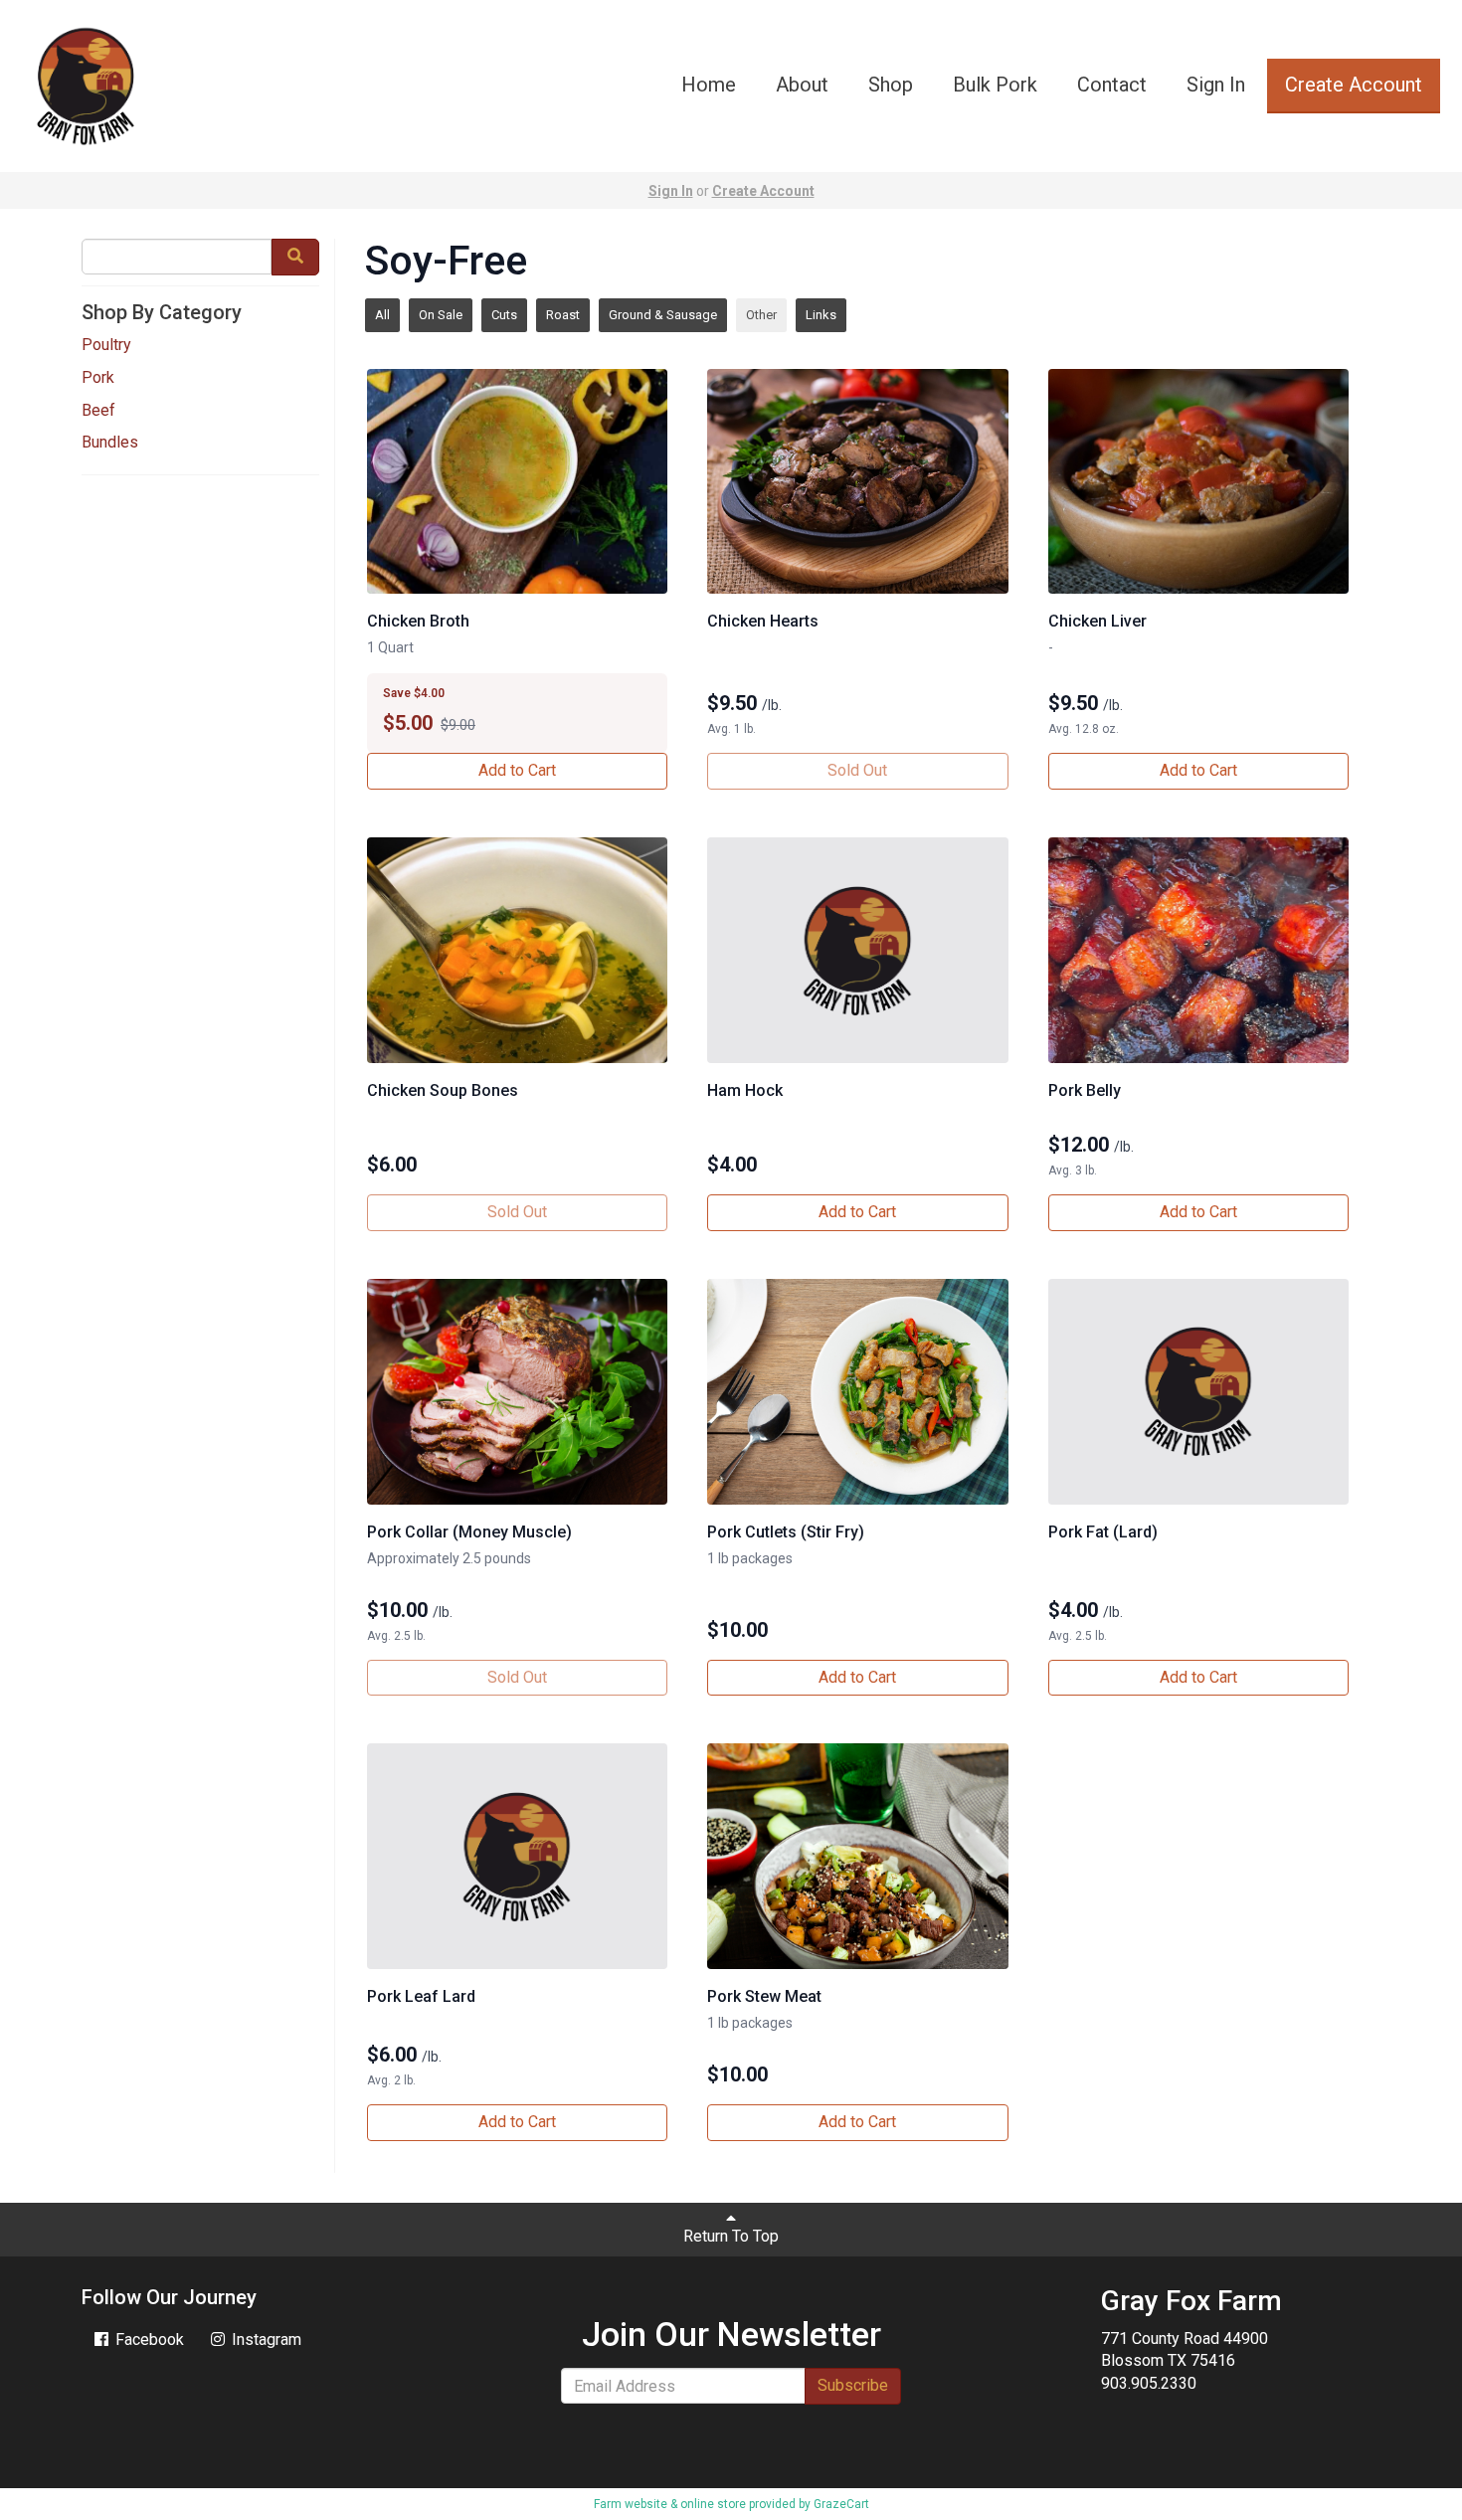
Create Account (1354, 85)
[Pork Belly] (1198, 950)
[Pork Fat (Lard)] (1198, 1392)
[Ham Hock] (857, 950)
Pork (98, 377)
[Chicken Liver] (1198, 482)
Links (821, 315)
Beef (98, 410)
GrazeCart (841, 2504)
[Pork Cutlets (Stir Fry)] (857, 1392)
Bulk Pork (995, 85)
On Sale (441, 315)
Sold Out (857, 770)
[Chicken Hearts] (857, 482)
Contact (1112, 85)
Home (709, 85)
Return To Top (731, 2236)
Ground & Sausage (663, 315)
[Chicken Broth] (517, 482)
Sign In (1216, 85)
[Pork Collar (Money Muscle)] (517, 1392)
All (382, 315)
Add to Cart (517, 770)
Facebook (148, 2340)
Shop (891, 85)
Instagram (265, 2340)
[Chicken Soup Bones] (517, 950)
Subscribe (853, 2385)
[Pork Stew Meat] (857, 1856)
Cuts (504, 315)
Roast (563, 315)
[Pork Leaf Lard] (517, 1856)
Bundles (110, 442)
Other (761, 315)
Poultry (106, 345)
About (802, 85)
